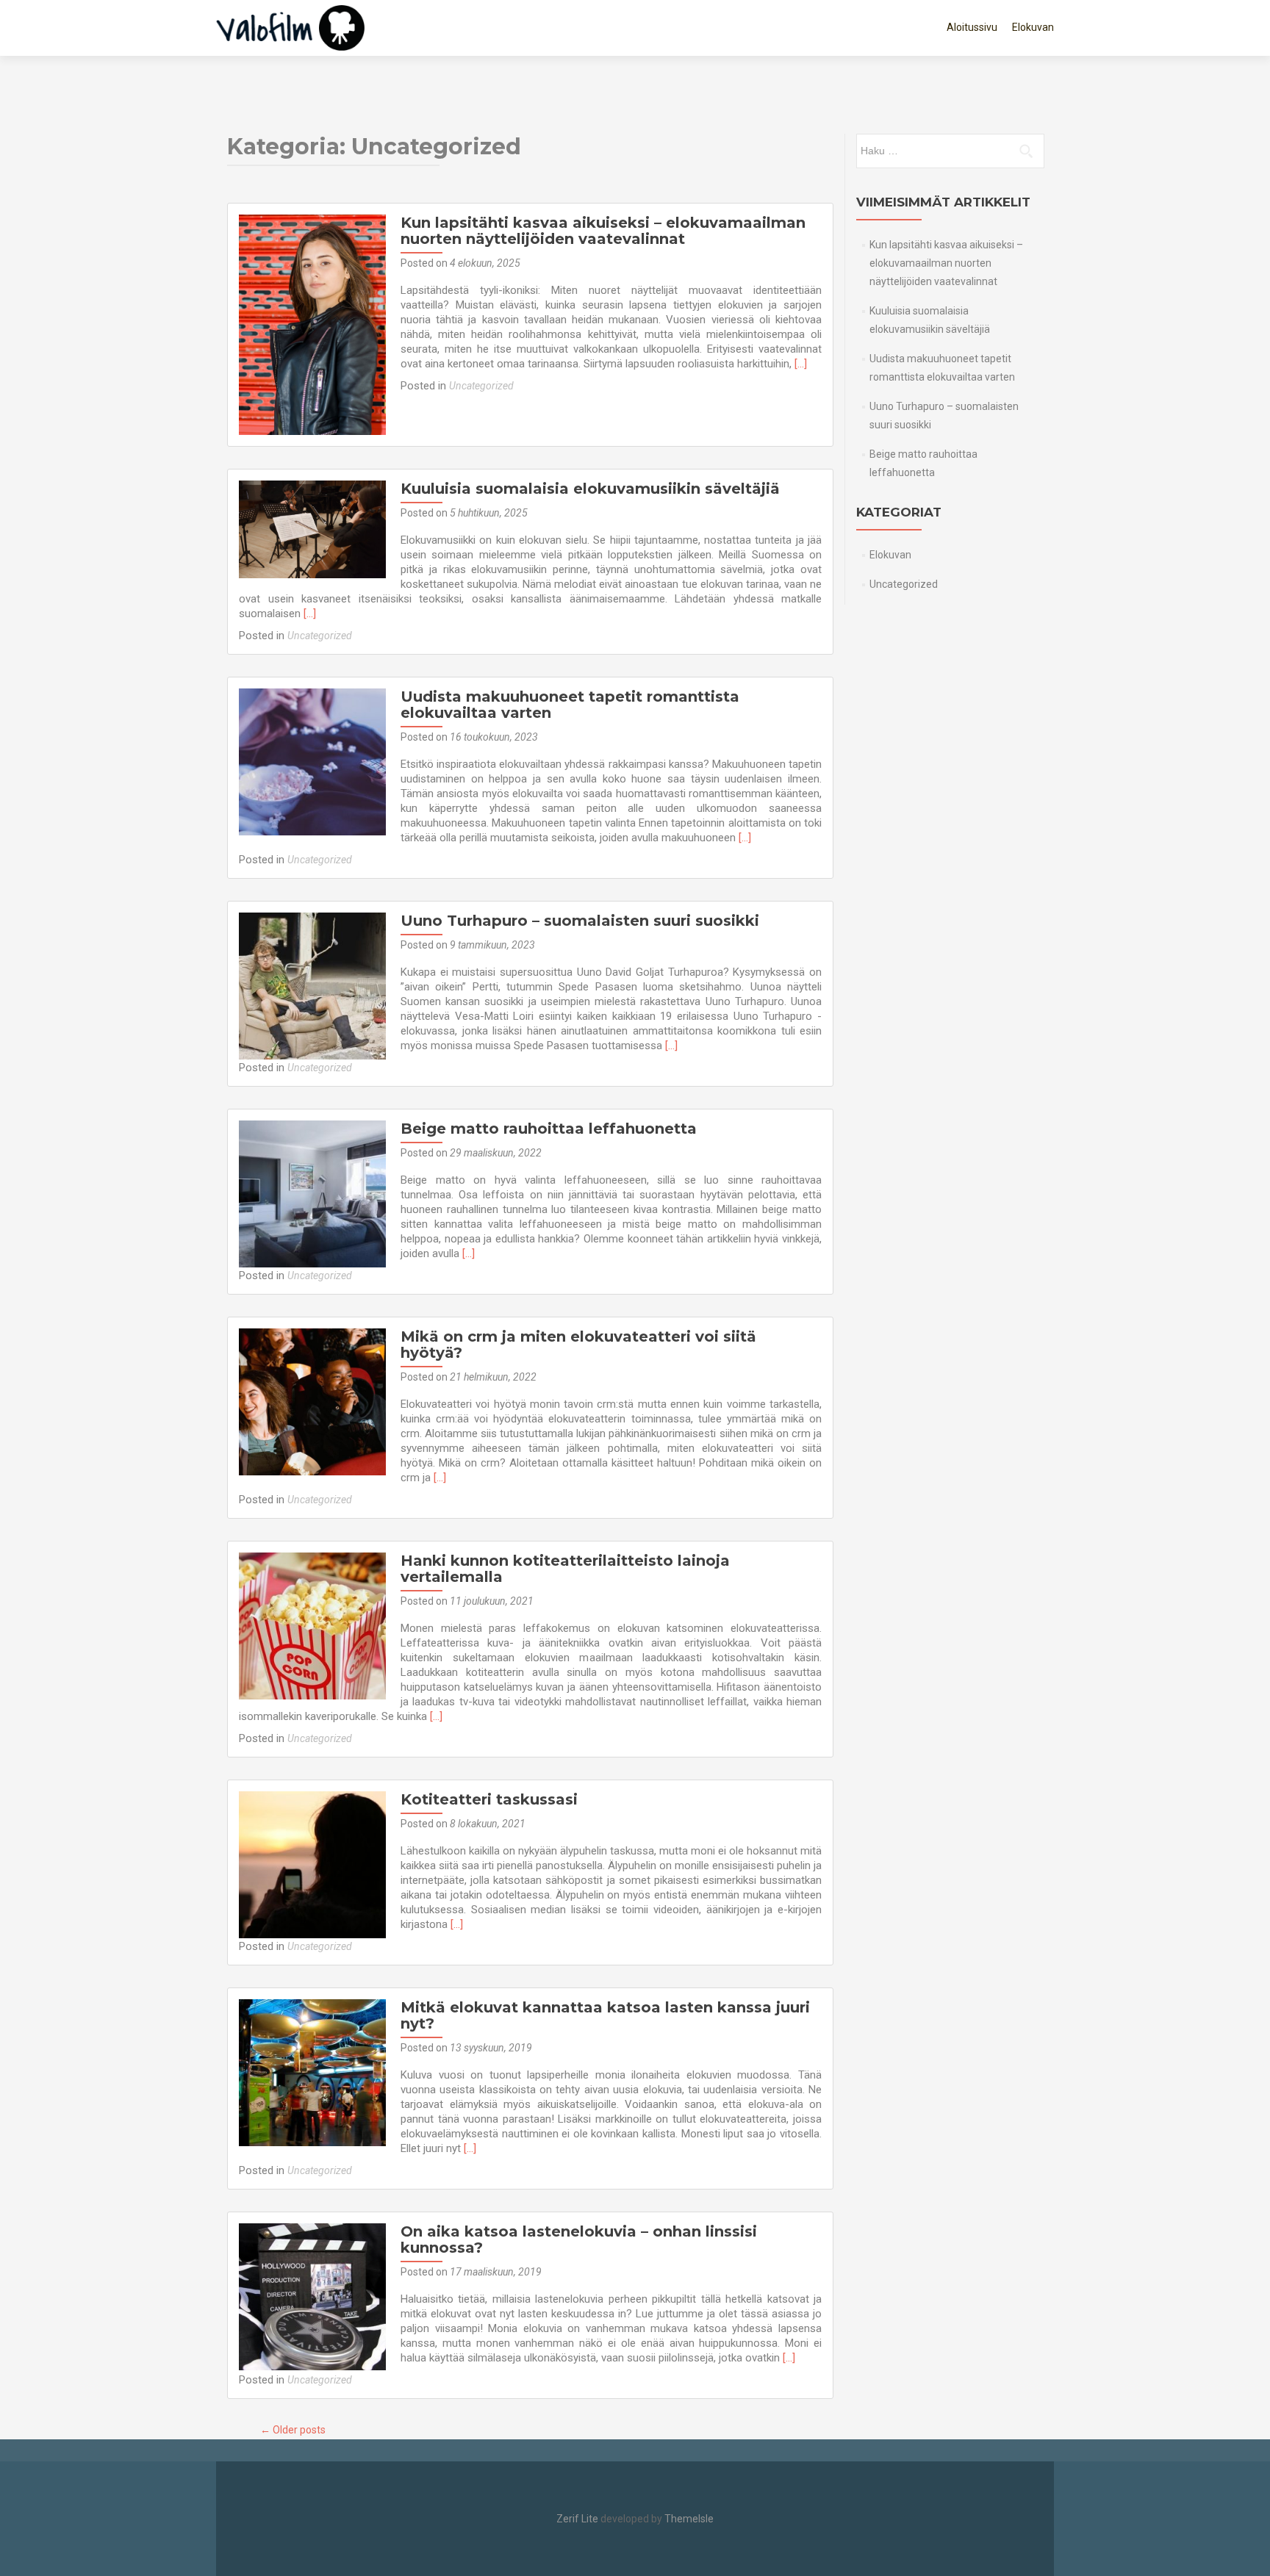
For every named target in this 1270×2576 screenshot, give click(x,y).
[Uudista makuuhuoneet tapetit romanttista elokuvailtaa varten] (312, 761)
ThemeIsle (689, 2519)
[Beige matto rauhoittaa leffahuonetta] (312, 1193)
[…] (801, 364)
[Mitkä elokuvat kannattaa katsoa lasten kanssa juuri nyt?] (312, 2072)
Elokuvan (1033, 27)
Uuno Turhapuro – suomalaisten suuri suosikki (580, 921)
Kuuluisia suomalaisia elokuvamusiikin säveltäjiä (590, 489)
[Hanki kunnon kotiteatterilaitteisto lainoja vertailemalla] (312, 1625)
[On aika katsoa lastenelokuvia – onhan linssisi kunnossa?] (312, 2296)
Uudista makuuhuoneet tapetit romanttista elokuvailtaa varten (570, 705)
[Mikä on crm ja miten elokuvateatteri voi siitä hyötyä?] (312, 1401)
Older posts (293, 2430)
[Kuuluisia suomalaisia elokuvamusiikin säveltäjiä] (312, 528)
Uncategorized (481, 386)
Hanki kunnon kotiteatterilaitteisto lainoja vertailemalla (565, 1569)
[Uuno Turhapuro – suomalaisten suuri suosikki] (312, 985)
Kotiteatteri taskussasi (489, 1799)
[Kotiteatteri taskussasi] (312, 1864)
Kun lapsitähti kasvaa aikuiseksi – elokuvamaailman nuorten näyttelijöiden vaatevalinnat (603, 231)
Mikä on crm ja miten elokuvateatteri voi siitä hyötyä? (578, 1345)
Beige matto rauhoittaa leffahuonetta (549, 1129)
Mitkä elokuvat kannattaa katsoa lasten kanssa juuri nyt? (605, 2015)
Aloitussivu (972, 27)
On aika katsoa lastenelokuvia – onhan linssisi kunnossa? (579, 2239)
